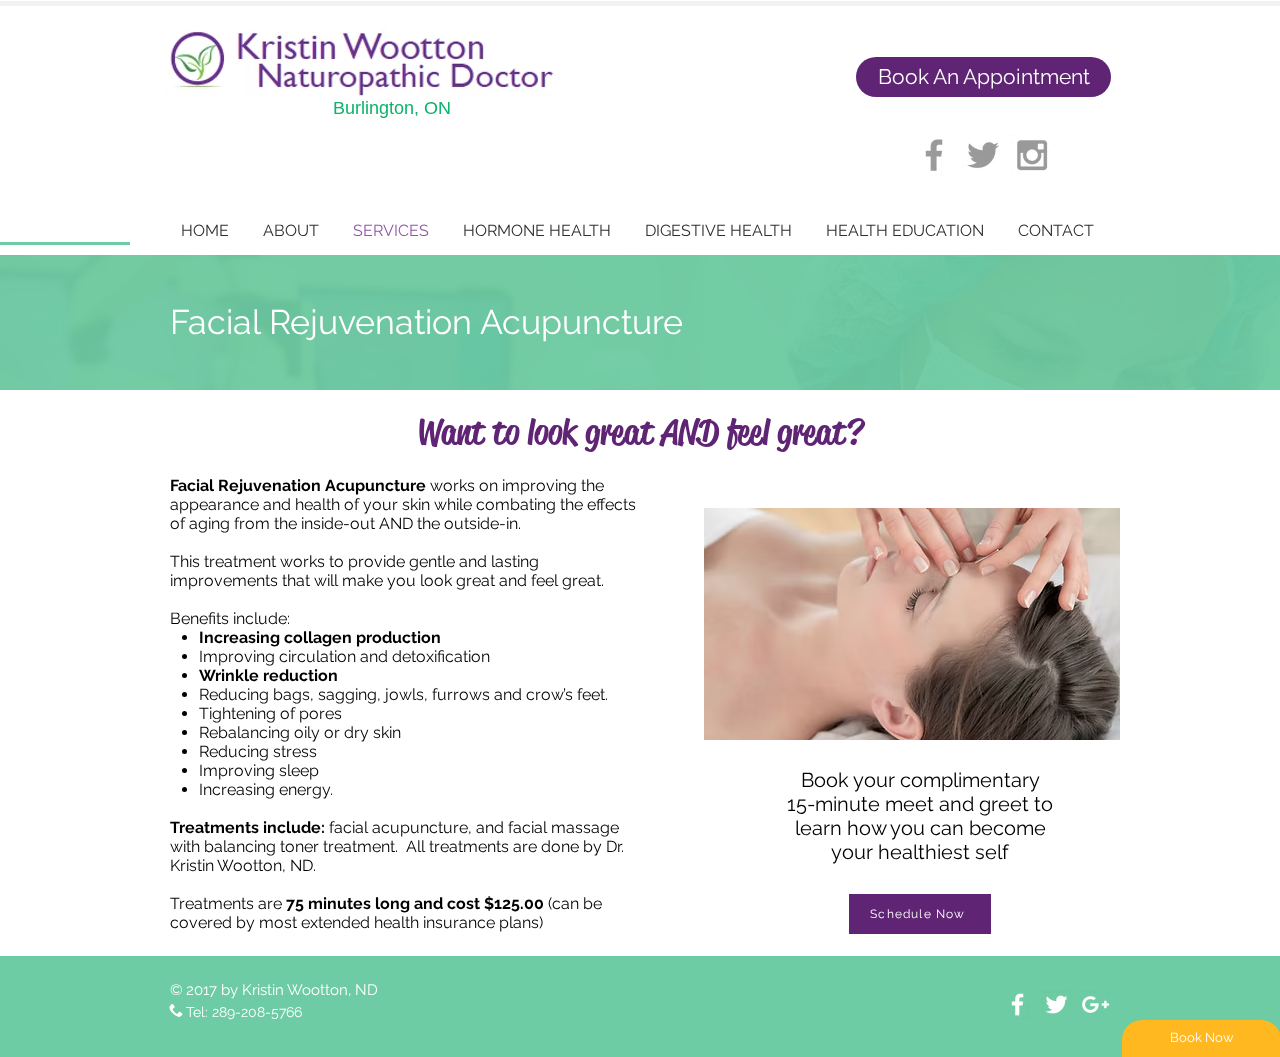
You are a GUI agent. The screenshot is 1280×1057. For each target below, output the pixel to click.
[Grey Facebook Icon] (934, 155)
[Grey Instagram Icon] (1032, 155)
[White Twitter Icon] (1056, 1004)
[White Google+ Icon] (1095, 1004)
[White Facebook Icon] (1017, 1004)
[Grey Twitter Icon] (983, 155)
